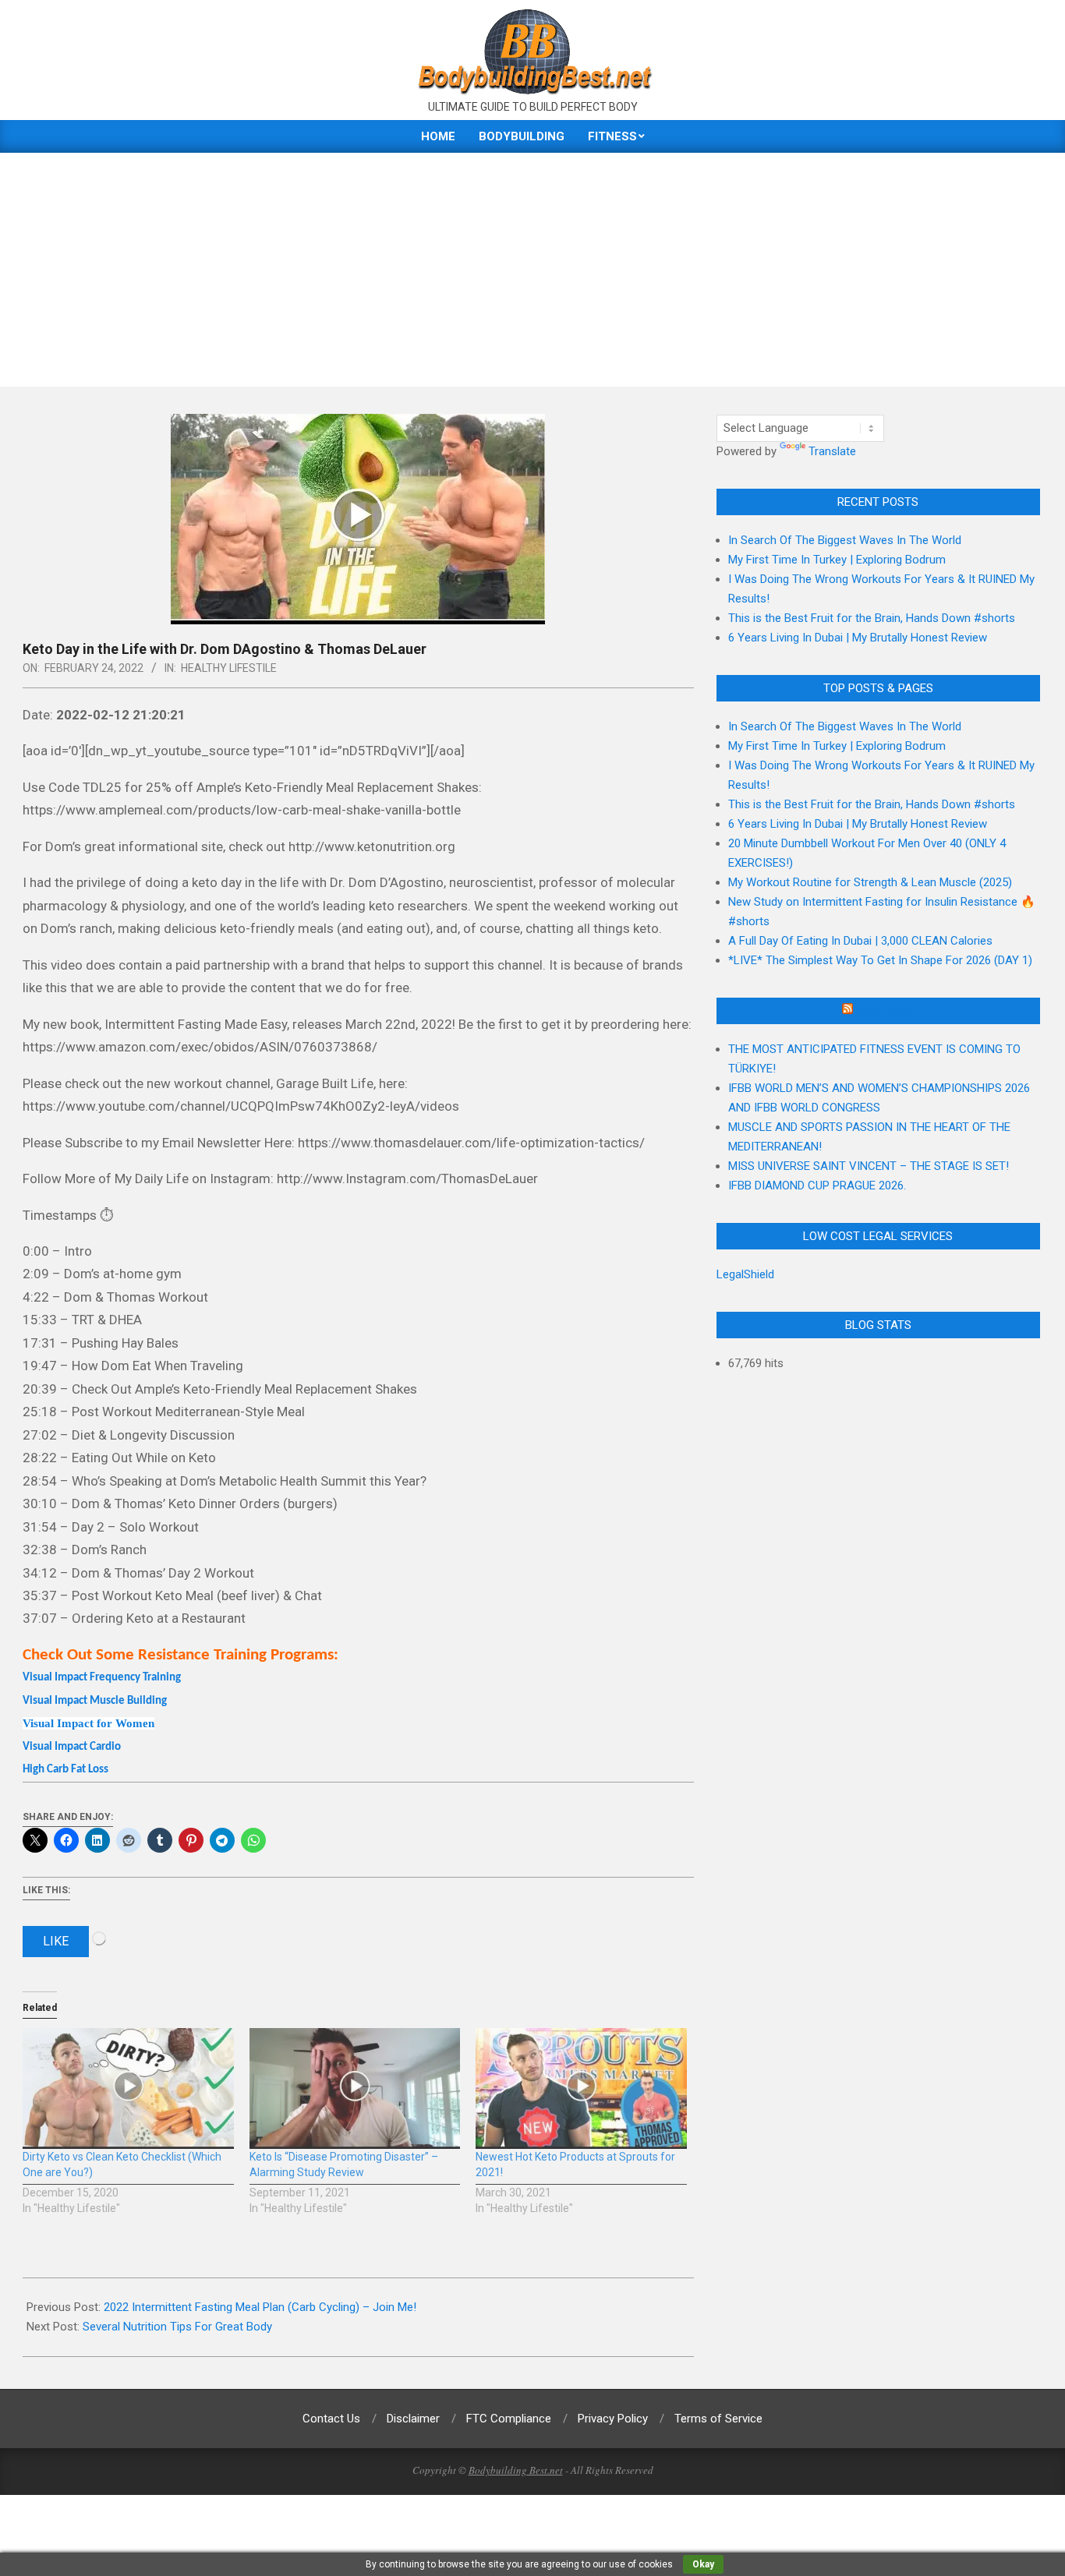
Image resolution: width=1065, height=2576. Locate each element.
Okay (703, 2564)
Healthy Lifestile (229, 668)
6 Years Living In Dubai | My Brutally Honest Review (858, 638)
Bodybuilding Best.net (516, 2470)
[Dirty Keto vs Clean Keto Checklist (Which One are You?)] (128, 2088)
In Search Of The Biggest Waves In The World (845, 540)
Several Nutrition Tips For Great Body (177, 2327)
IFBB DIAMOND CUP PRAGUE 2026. (817, 1186)
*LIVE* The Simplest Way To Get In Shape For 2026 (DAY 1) (880, 960)
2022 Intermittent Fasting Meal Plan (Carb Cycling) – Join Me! (260, 2307)
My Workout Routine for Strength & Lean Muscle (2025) (870, 882)
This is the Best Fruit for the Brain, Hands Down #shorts (872, 618)
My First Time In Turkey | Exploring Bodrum (837, 560)
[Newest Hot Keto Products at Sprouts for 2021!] (581, 2088)
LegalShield (745, 1274)
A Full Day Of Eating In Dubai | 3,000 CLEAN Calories (860, 941)
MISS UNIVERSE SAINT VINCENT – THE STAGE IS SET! (869, 1166)
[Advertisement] (532, 270)
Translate (832, 451)
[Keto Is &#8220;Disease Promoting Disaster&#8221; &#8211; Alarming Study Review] (355, 2088)
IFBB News (885, 1011)
